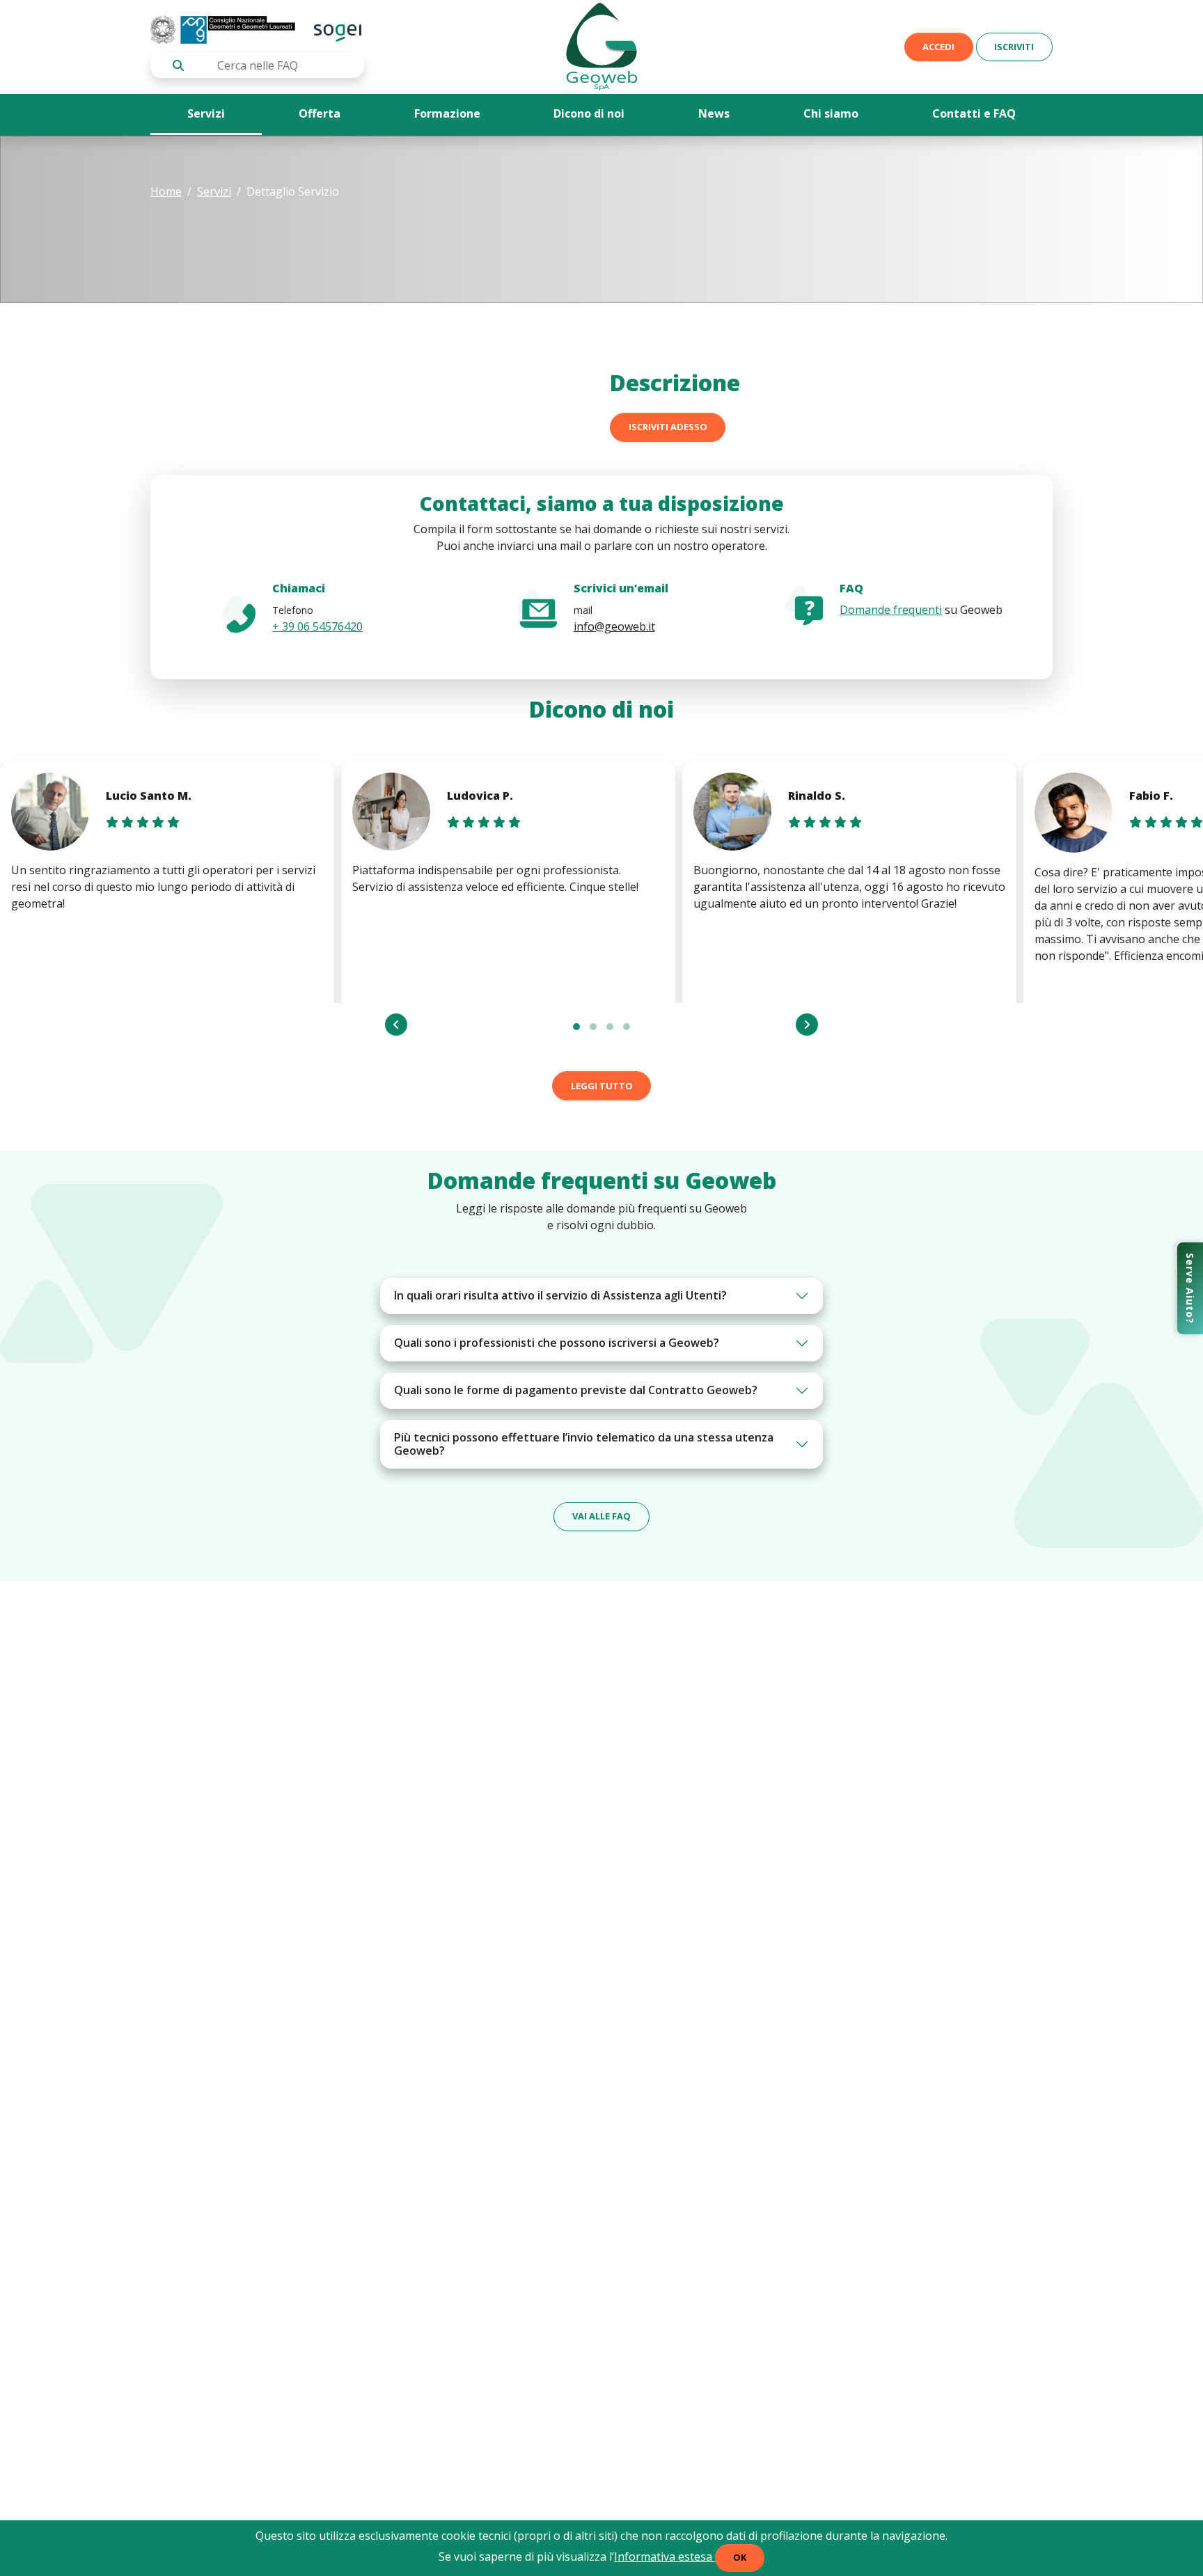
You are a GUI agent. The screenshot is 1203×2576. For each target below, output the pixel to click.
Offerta (320, 113)
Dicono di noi (589, 113)
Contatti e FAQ (974, 113)
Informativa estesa (665, 2557)
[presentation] (396, 1025)
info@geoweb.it (614, 626)
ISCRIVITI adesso (668, 427)
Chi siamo (831, 113)
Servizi (206, 113)
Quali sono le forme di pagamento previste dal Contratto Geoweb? (576, 1390)
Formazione (447, 113)
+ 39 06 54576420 (317, 626)
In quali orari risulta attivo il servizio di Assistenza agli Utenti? (560, 1295)
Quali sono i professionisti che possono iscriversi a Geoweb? (557, 1343)
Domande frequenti (891, 610)
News (714, 113)
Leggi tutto (602, 1086)
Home (166, 191)
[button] (576, 1027)
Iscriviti (1014, 47)
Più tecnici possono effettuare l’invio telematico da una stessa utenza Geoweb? (584, 1444)
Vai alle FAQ (601, 1516)
